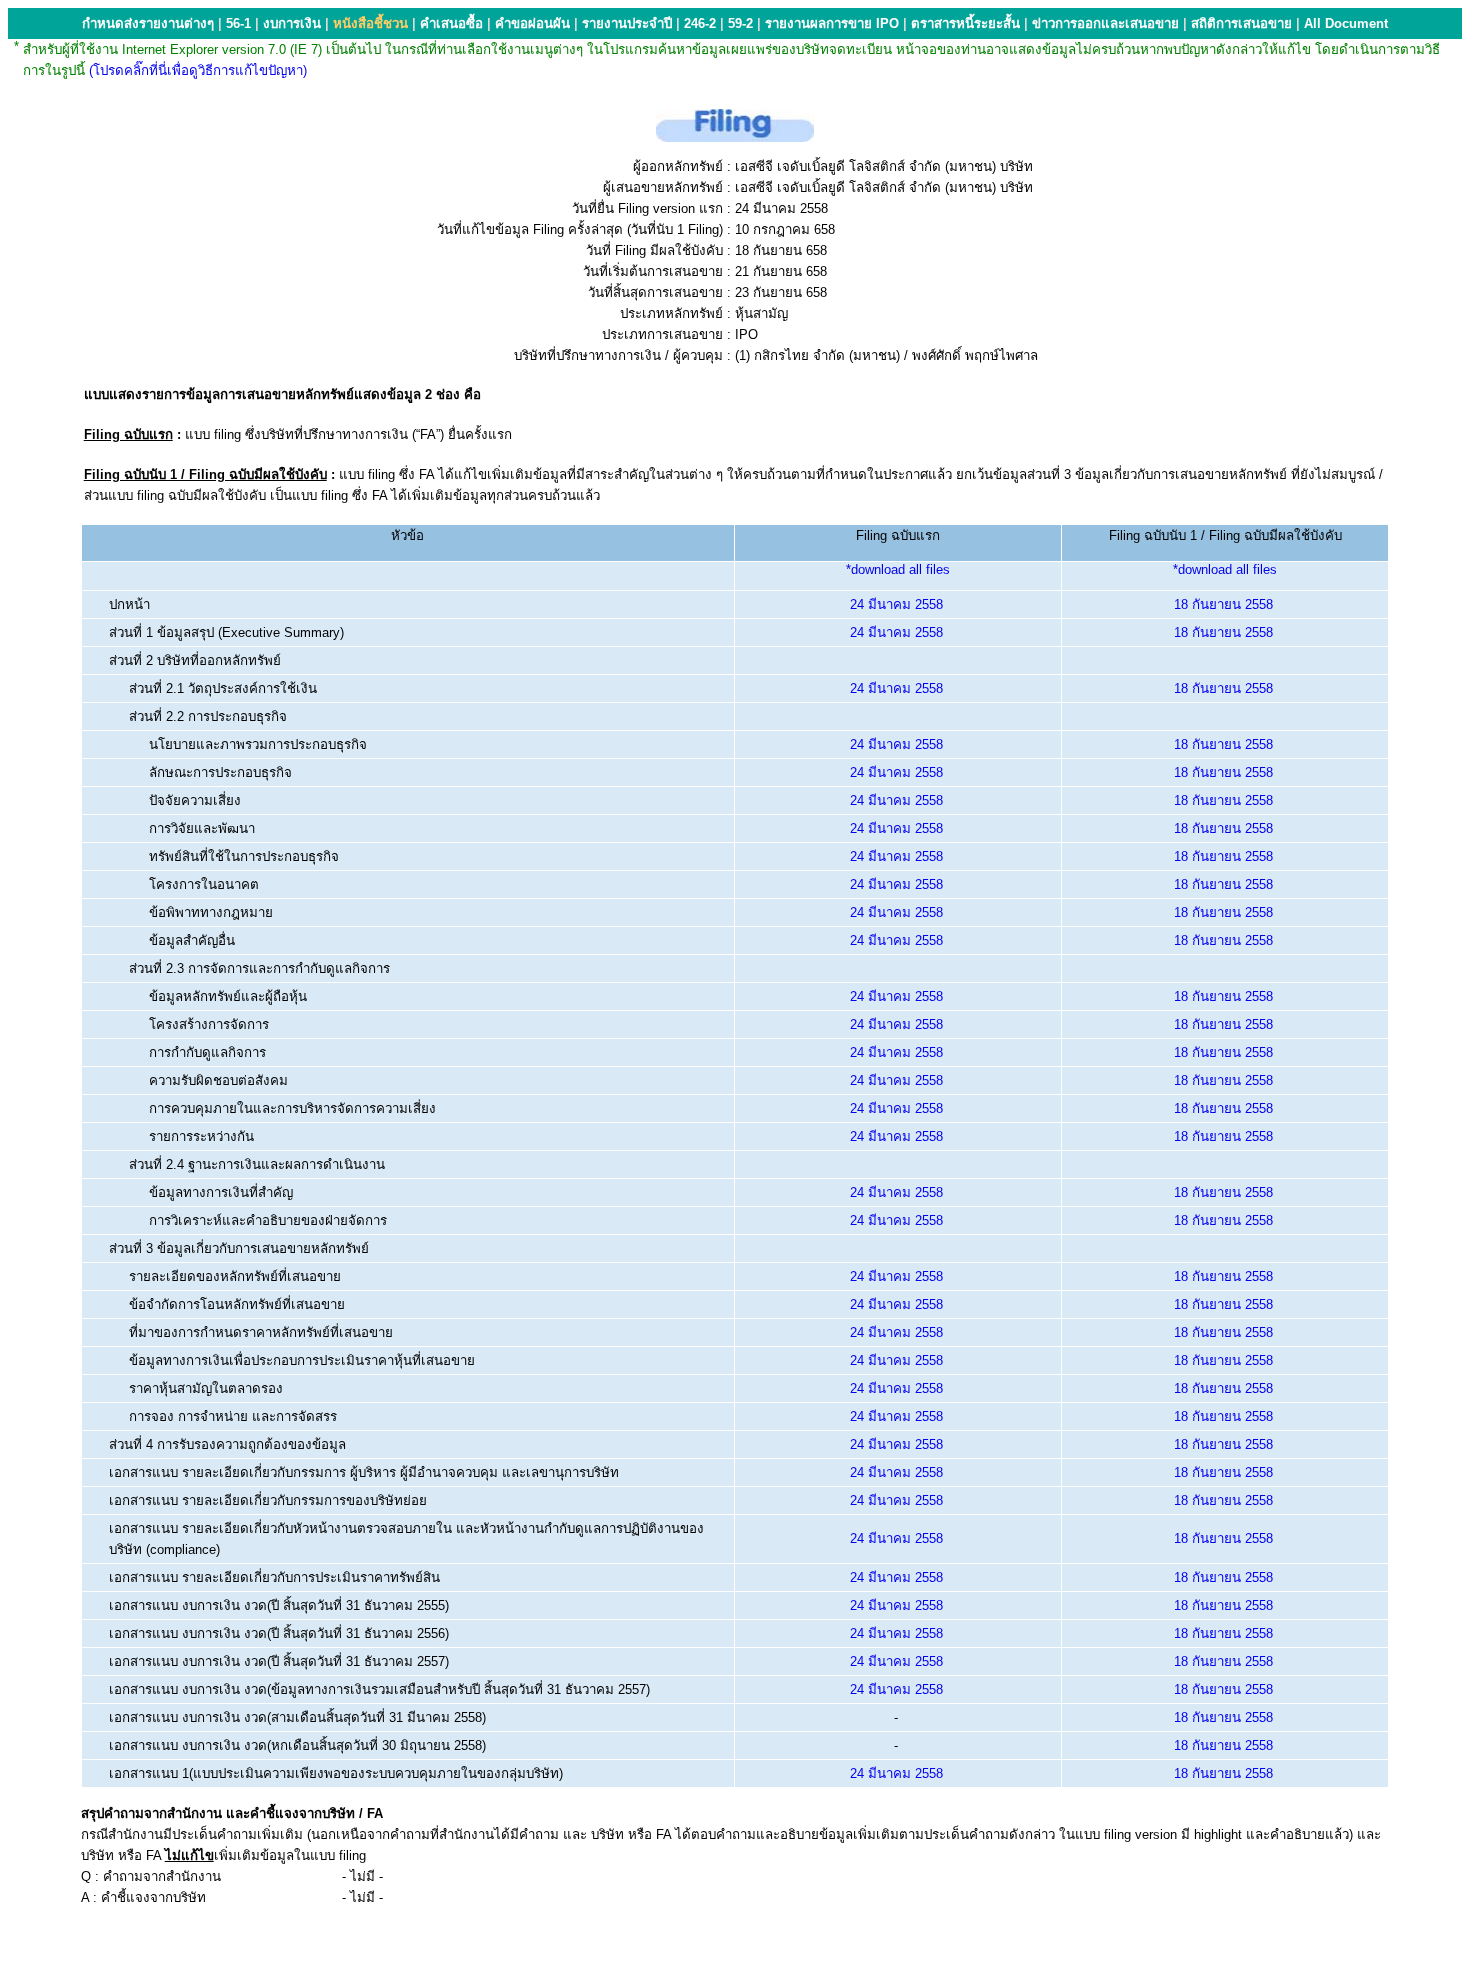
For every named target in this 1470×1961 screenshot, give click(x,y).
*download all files (898, 569)
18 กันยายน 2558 (1223, 604)
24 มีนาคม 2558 (896, 604)
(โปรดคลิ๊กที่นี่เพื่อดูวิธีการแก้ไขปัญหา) (198, 70)
